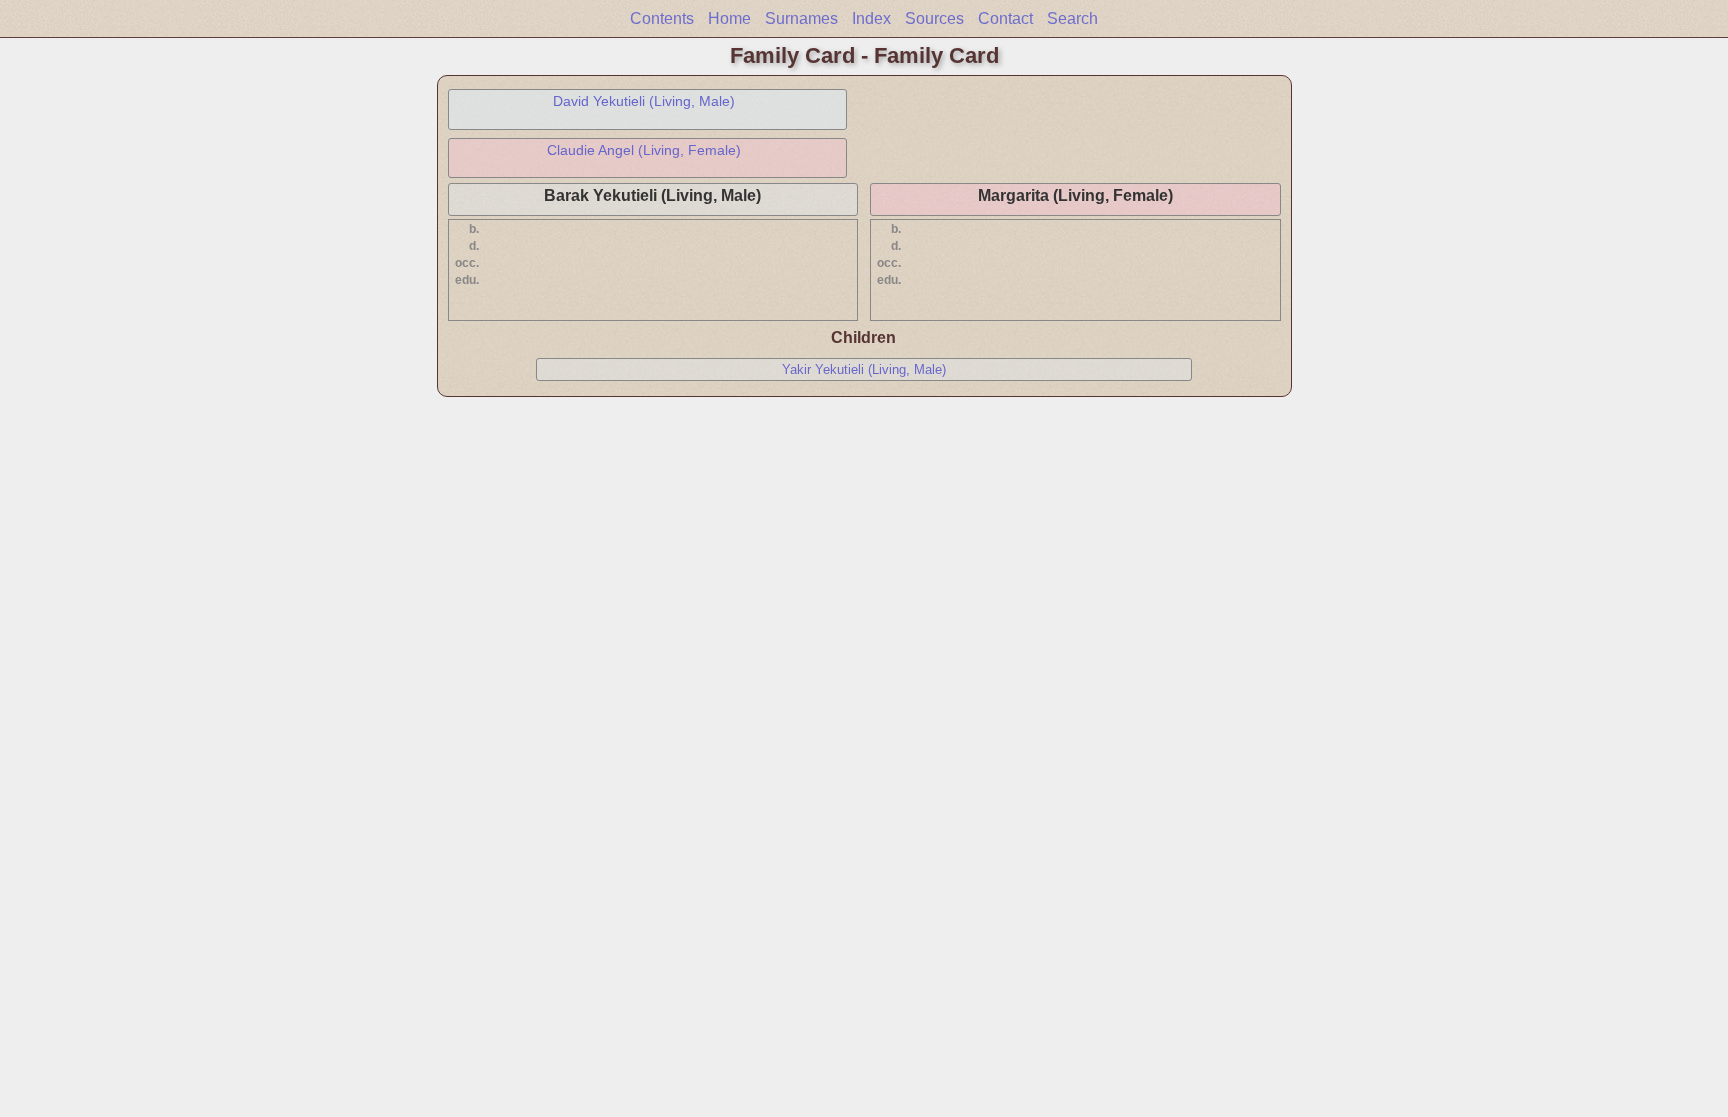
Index (871, 18)
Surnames (801, 18)
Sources (934, 18)
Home (729, 18)
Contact (1005, 18)
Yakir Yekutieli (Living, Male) (864, 369)
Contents (662, 18)
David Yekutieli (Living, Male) (644, 101)
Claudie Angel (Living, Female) (644, 150)
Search (1072, 18)
